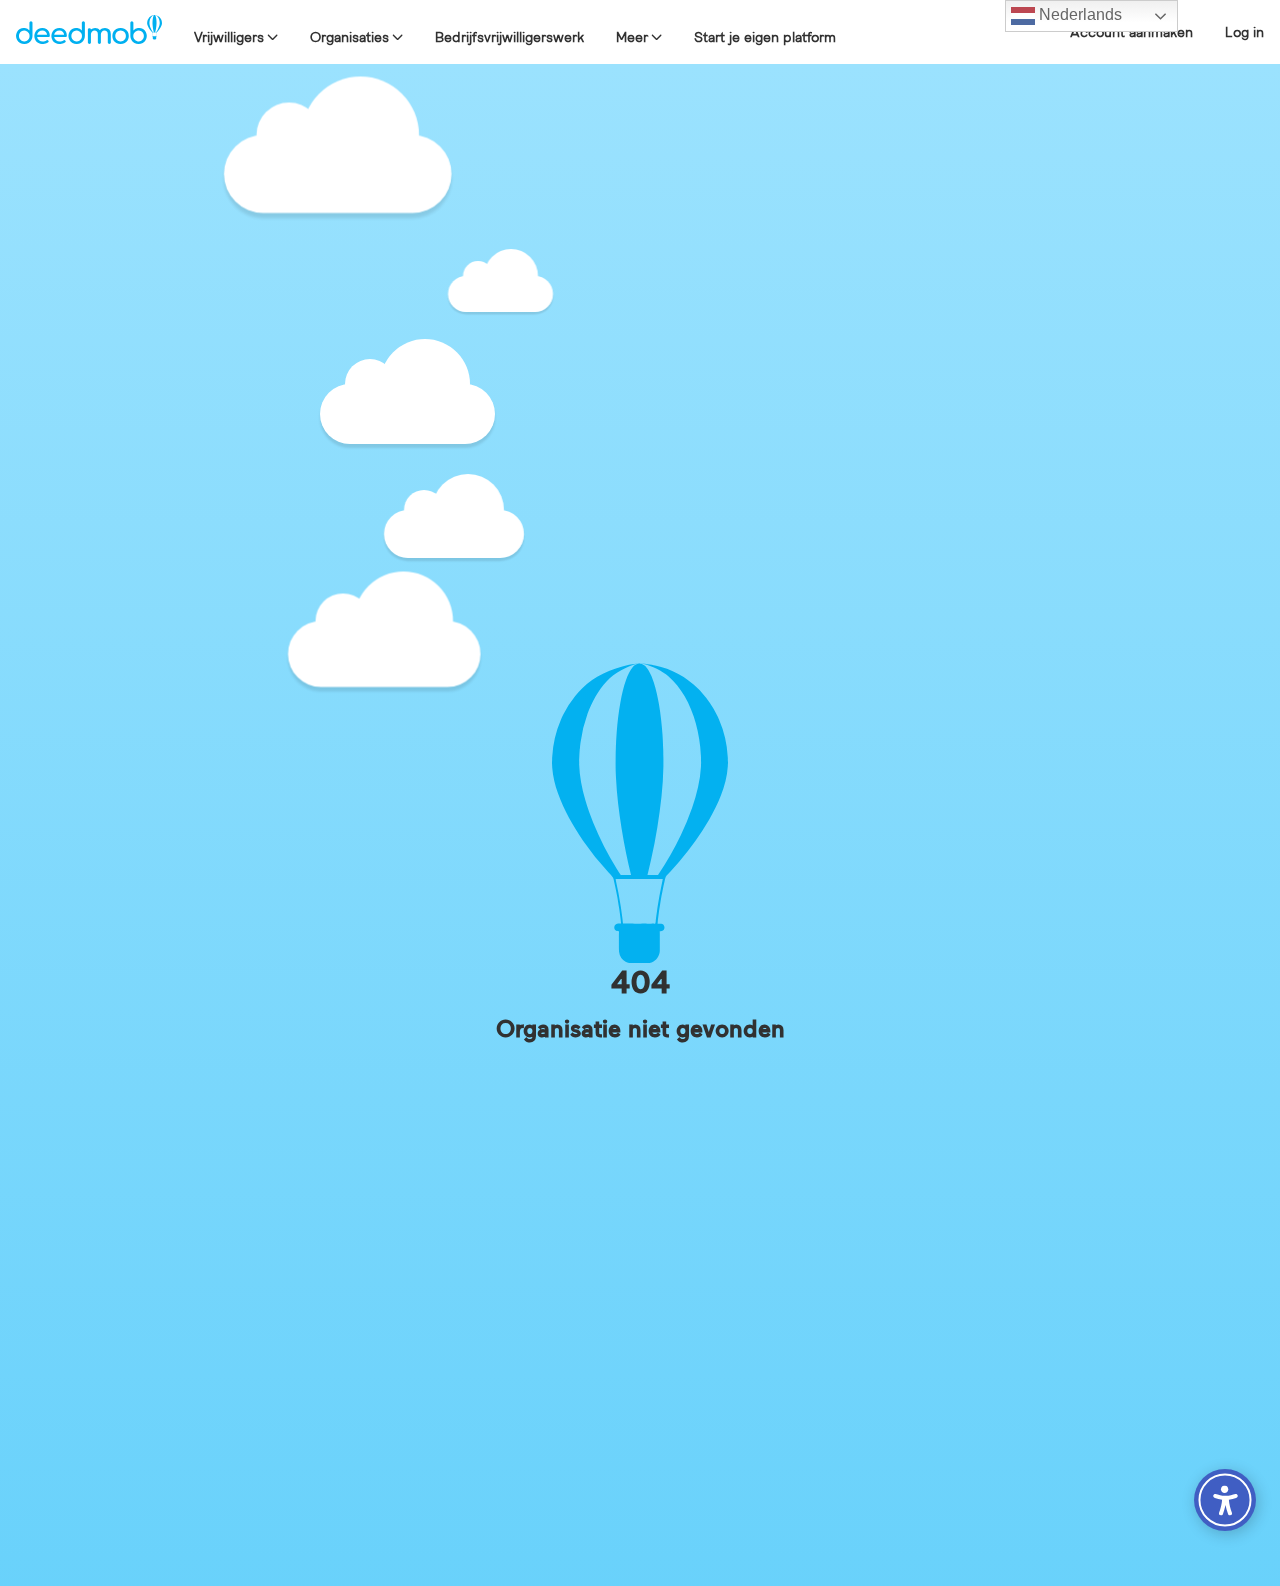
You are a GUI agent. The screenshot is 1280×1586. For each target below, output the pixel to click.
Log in (1244, 32)
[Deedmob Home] (89, 32)
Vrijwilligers (229, 37)
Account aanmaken (1131, 32)
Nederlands (1078, 14)
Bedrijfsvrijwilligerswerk (509, 37)
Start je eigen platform (765, 37)
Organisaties (349, 37)
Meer (632, 37)
